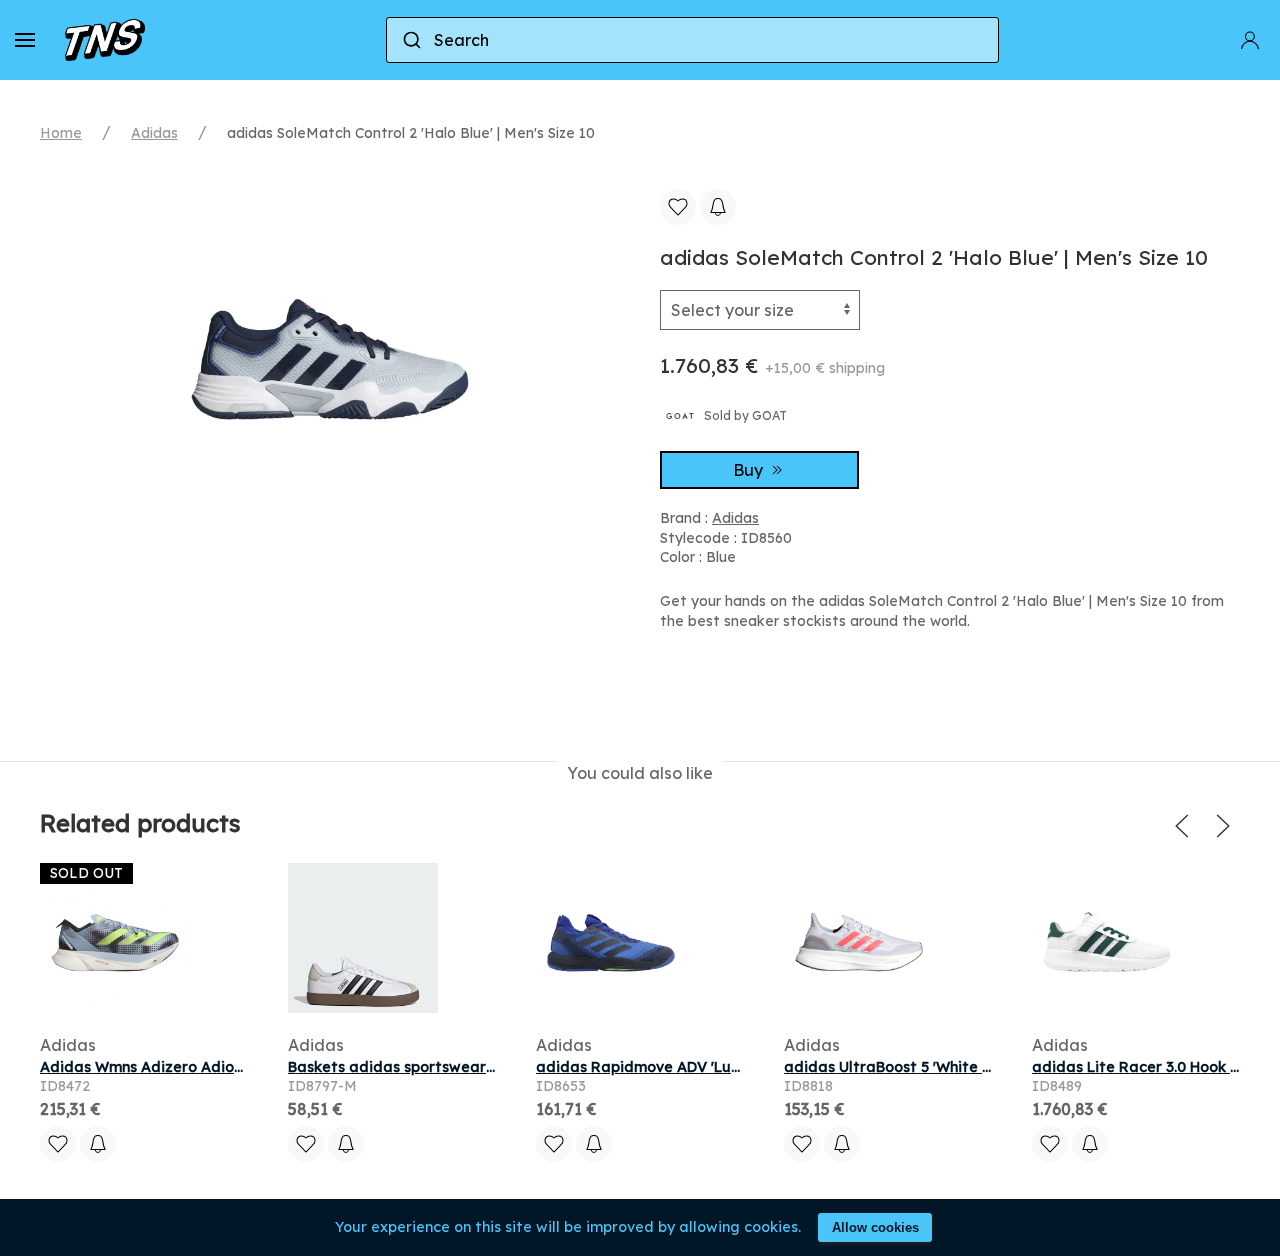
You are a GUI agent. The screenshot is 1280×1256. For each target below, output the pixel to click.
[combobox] (692, 40)
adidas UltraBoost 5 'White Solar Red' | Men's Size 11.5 (977, 1067)
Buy (750, 470)
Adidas (154, 133)
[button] (25, 40)
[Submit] (410, 40)
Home (61, 133)
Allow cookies (875, 1227)
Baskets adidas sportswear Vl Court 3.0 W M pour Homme (495, 1067)
